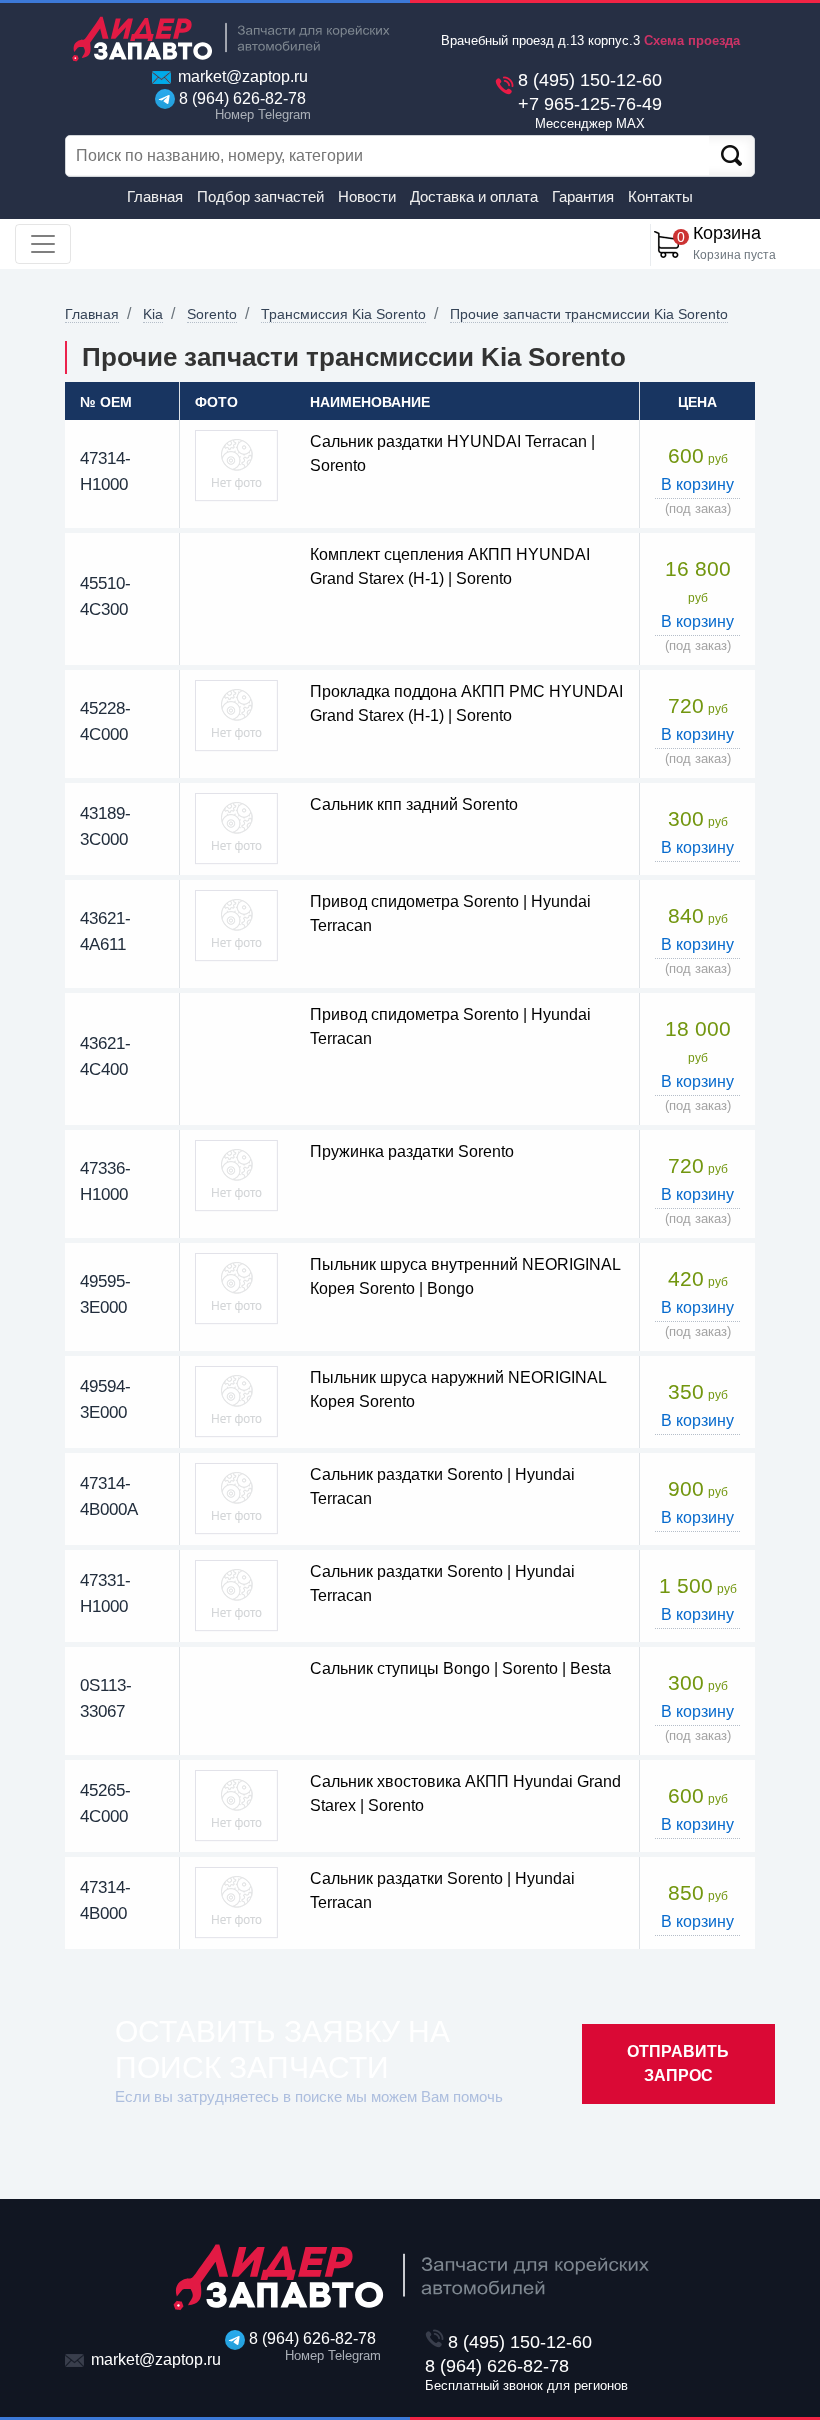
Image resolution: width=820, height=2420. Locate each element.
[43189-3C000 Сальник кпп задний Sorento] (236, 828)
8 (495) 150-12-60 (590, 80)
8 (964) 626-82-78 (240, 106)
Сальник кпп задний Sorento (414, 804)
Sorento (212, 314)
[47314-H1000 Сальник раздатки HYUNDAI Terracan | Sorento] (236, 465)
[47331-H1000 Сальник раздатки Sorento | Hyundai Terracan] (236, 1595)
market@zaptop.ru (241, 76)
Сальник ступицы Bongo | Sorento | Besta (460, 1668)
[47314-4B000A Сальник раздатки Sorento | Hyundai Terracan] (236, 1498)
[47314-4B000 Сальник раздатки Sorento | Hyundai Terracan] (236, 1902)
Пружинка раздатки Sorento (412, 1151)
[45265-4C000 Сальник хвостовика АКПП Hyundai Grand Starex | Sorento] (236, 1805)
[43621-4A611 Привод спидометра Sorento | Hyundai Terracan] (236, 925)
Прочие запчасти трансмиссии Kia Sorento (589, 314)
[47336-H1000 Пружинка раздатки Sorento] (236, 1175)
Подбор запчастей (260, 196)
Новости (367, 196)
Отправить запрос (678, 2063)
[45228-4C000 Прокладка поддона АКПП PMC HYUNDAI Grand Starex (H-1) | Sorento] (236, 715)
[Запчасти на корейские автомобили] (230, 38)
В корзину (697, 484)
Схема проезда (692, 40)
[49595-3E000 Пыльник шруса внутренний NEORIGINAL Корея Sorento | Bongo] (236, 1288)
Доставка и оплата (474, 196)
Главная (155, 196)
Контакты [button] (660, 196)
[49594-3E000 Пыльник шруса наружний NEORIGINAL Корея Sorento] (236, 1401)
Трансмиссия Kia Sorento (343, 314)
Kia (153, 314)
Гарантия (583, 196)
